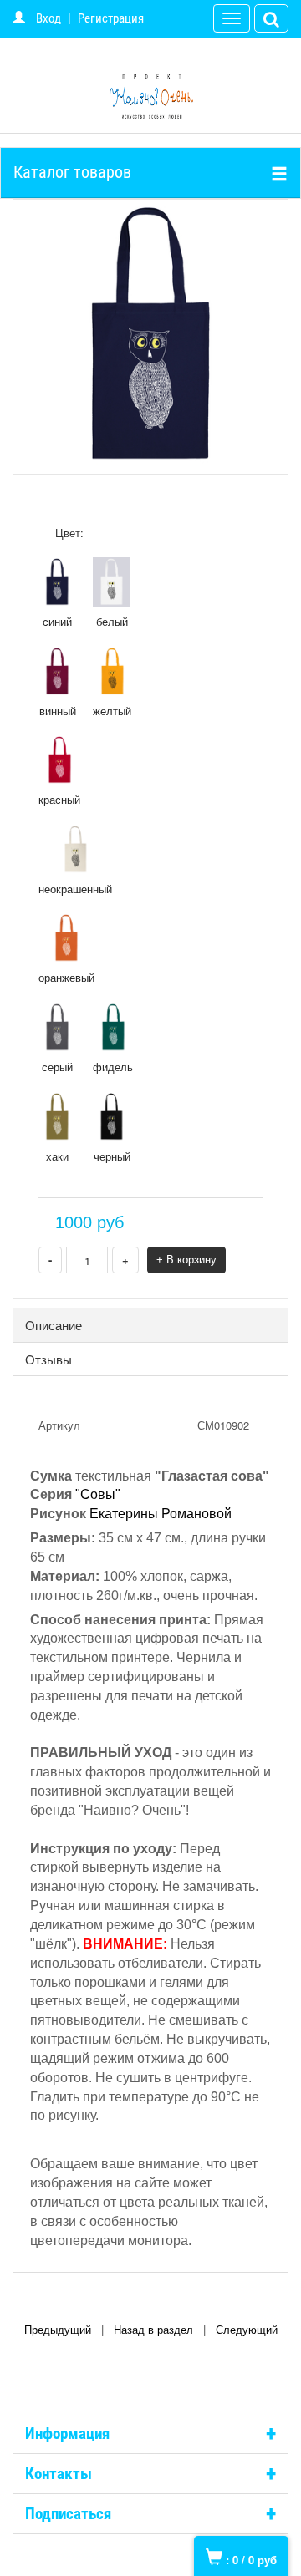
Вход (48, 18)
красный (59, 799)
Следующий (247, 2330)
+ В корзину (186, 1260)
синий (57, 621)
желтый (112, 711)
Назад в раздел (153, 2330)
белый (112, 621)
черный (112, 1156)
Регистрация (111, 18)
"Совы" (98, 1494)
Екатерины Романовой (161, 1514)
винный (58, 711)
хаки (57, 1156)
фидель (113, 1067)
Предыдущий (58, 2330)
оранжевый (66, 977)
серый (57, 1067)
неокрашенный (75, 889)
